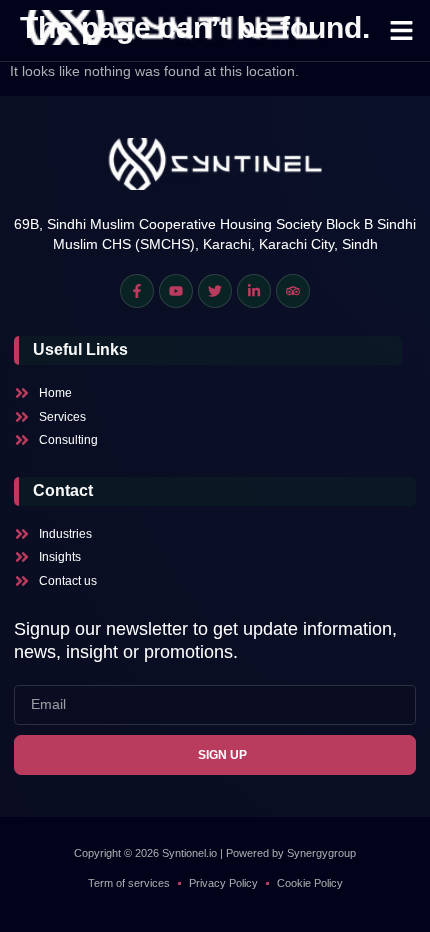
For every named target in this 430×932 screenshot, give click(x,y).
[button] (402, 31)
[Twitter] (215, 291)
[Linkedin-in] (254, 291)
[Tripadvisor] (293, 291)
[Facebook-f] (137, 291)
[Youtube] (176, 291)
